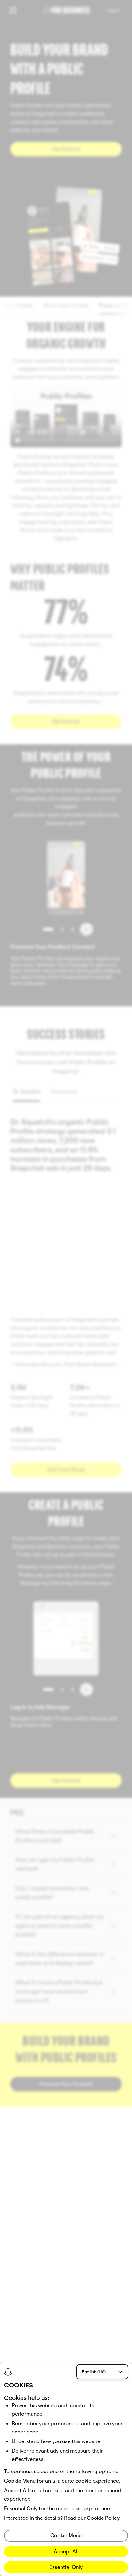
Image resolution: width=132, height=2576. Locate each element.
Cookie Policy (103, 2518)
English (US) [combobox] (94, 2372)
